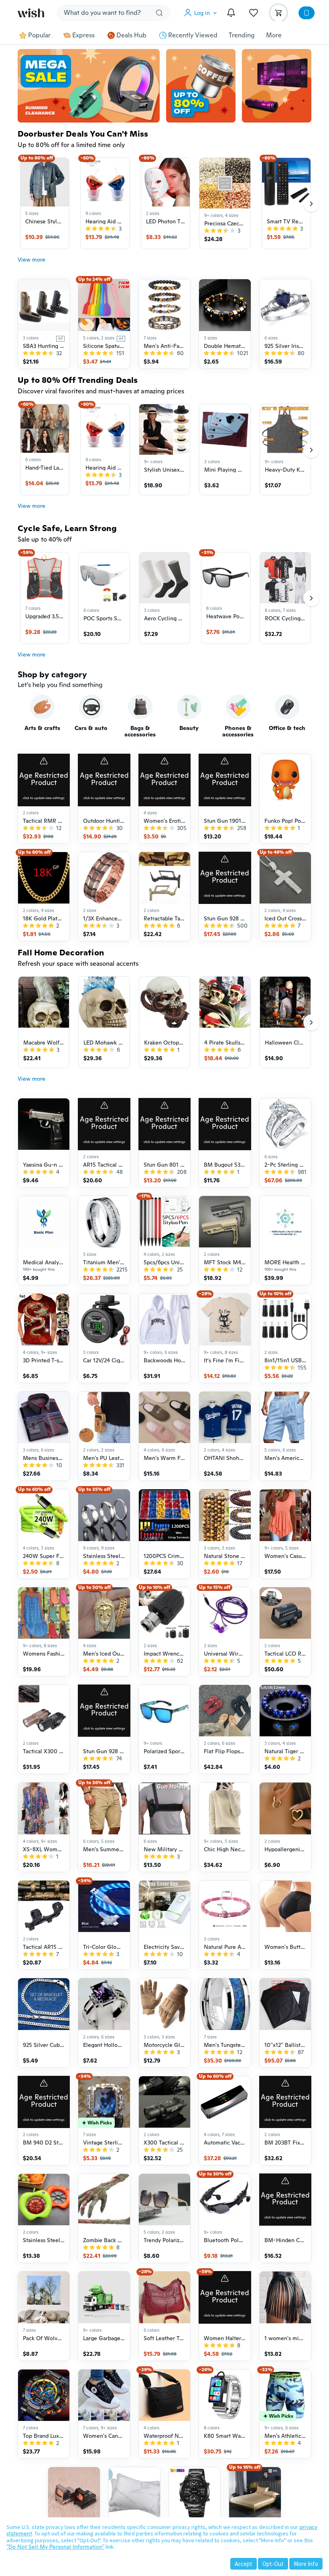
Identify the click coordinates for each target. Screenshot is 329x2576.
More (274, 35)
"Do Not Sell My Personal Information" (55, 2547)
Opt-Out (273, 2564)
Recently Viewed (193, 35)
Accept (244, 2564)
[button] (202, 13)
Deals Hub (131, 35)
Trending (242, 35)
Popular (39, 35)
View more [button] (31, 260)
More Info (306, 2564)
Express (83, 35)
